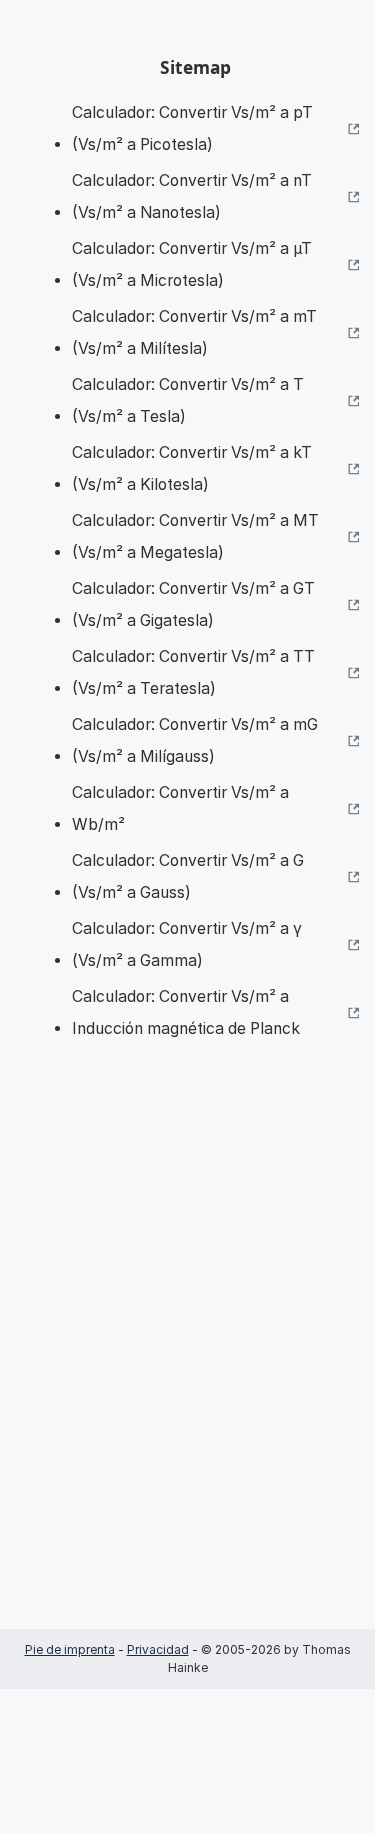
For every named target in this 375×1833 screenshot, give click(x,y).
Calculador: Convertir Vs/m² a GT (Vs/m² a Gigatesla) (193, 604)
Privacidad (158, 1649)
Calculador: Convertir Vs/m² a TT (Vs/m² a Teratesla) (193, 672)
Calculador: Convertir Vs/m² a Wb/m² (180, 808)
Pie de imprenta (70, 1649)
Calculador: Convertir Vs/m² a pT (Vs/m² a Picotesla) (192, 128)
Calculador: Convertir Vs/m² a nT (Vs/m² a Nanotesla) (192, 196)
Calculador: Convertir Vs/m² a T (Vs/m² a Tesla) (188, 400)
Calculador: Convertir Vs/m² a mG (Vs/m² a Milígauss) (195, 740)
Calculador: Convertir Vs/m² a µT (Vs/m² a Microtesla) (192, 264)
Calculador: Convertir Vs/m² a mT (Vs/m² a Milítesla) (194, 332)
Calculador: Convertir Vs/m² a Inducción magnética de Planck (186, 1012)
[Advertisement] (187, 1364)
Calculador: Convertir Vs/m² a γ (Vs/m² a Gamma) (187, 944)
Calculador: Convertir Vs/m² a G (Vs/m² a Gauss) (188, 876)
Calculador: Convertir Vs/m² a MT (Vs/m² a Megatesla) (195, 536)
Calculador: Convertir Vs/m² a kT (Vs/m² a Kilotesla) (192, 468)
